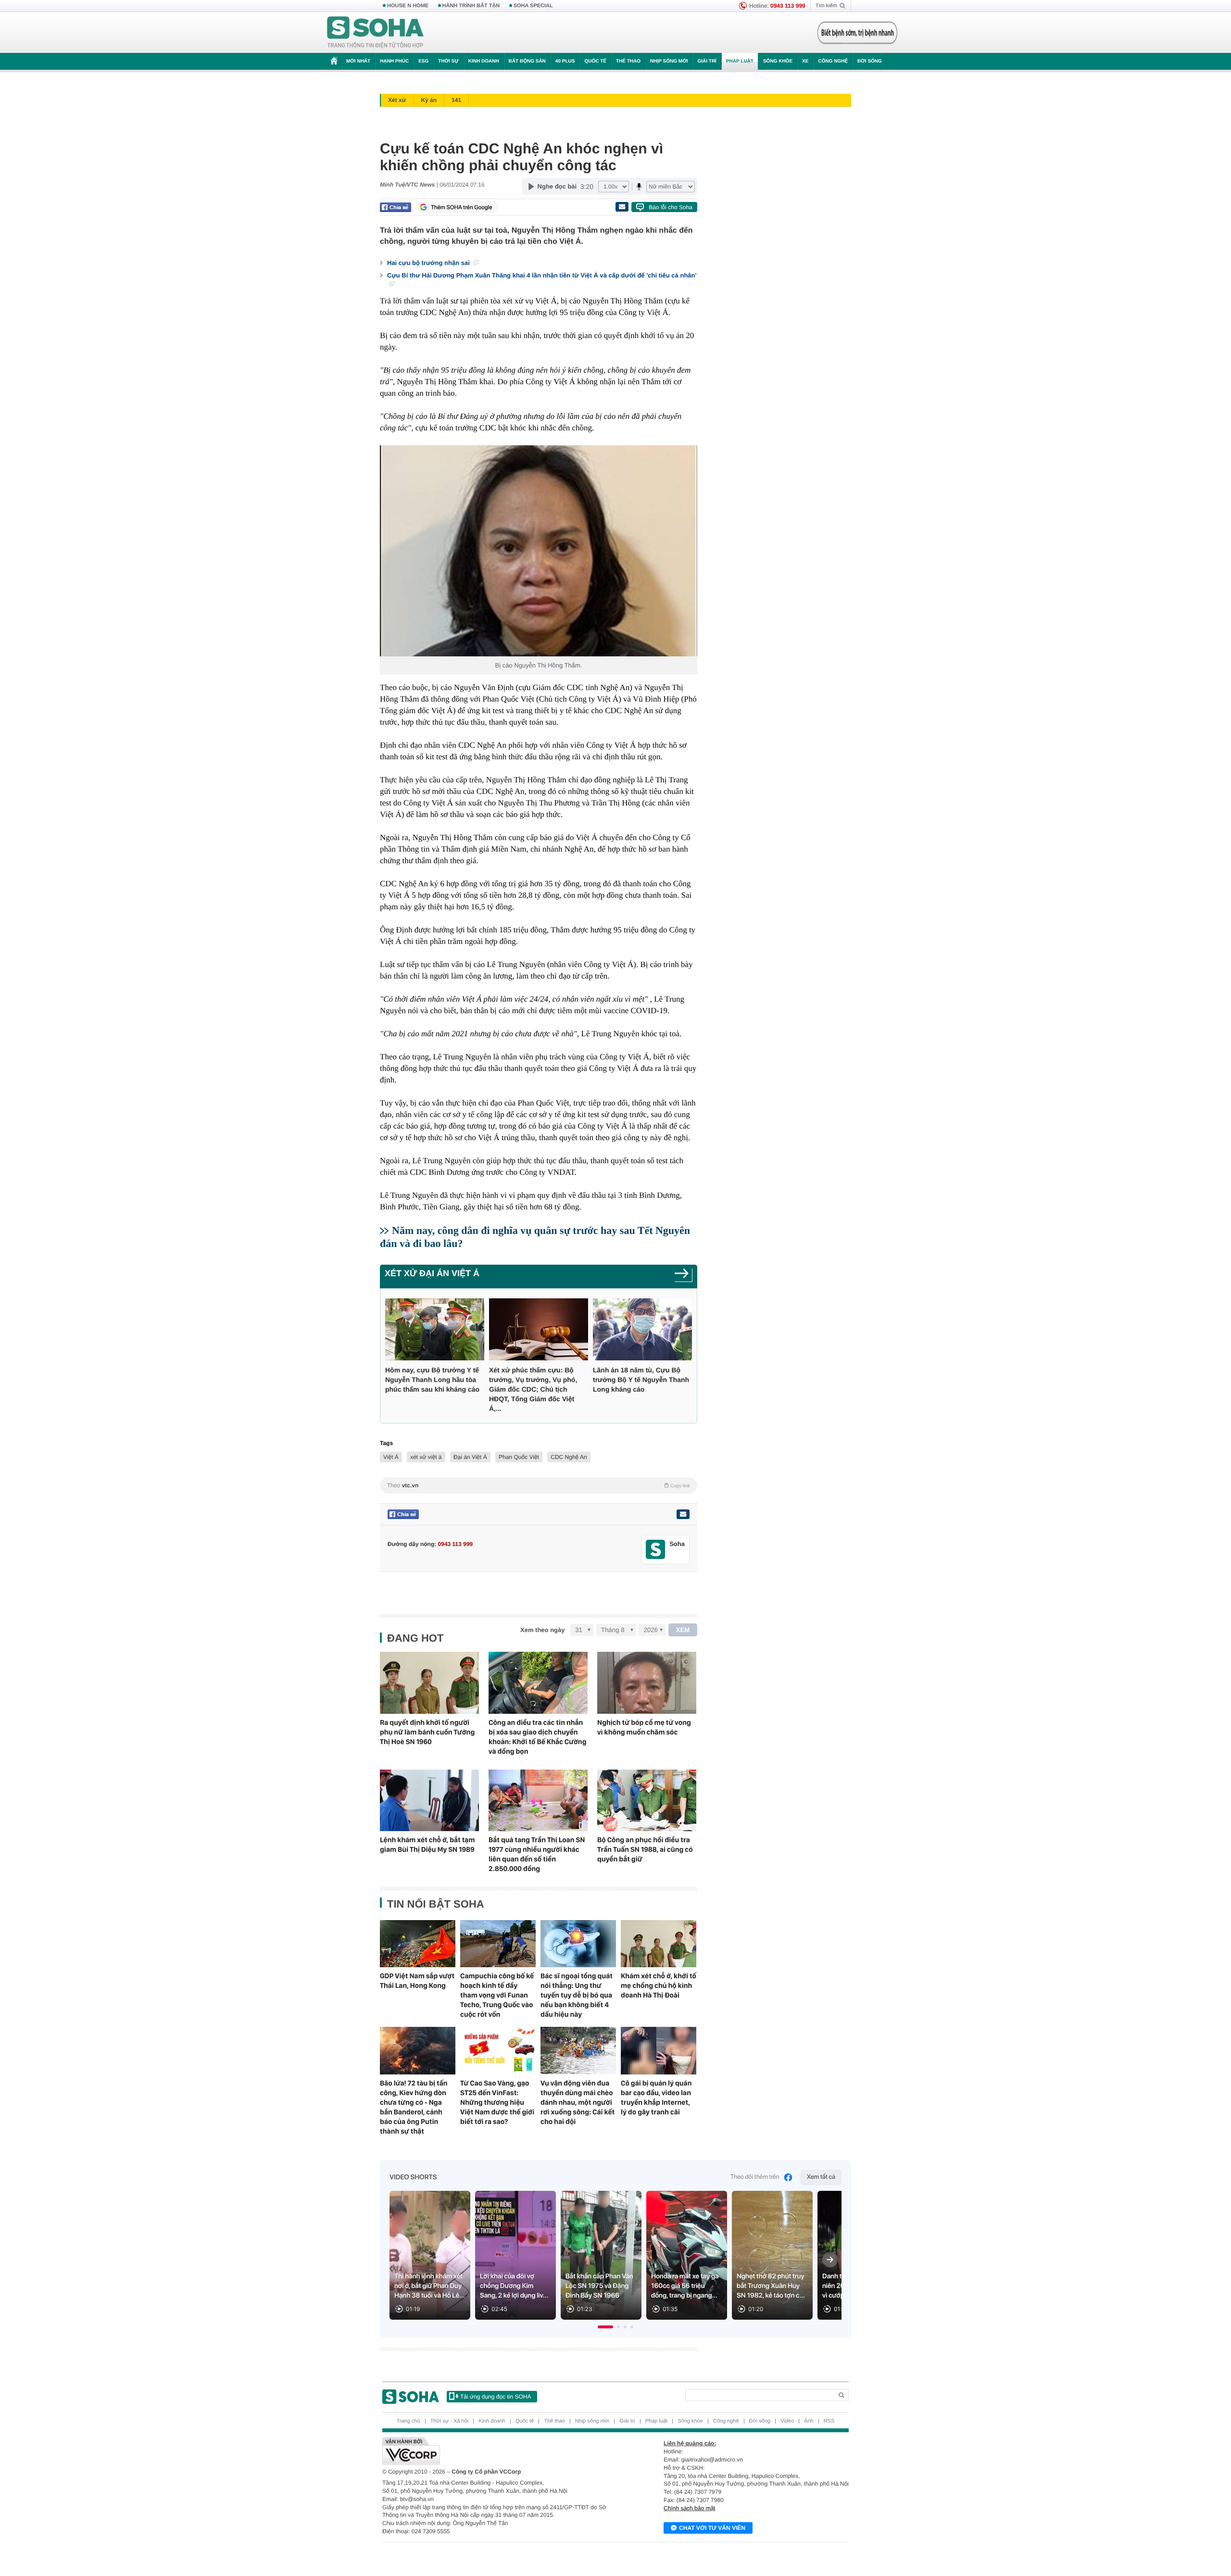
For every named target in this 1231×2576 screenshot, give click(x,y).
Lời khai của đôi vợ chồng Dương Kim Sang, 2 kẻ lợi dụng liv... (514, 2286)
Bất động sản (527, 61)
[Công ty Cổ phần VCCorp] (499, 2451)
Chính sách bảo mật (689, 2508)
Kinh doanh (484, 61)
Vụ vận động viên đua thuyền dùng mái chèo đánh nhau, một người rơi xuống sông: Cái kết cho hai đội (578, 2102)
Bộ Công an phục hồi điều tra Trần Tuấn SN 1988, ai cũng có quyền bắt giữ (645, 1849)
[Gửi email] (622, 207)
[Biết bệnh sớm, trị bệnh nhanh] (857, 33)
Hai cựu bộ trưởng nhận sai (429, 263)
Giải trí (707, 61)
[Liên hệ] (683, 1514)
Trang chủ (408, 2421)
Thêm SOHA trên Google (462, 207)
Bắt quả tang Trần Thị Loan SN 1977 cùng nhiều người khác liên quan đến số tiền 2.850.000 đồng (537, 1854)
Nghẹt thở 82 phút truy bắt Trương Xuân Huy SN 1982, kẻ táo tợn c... (771, 2286)
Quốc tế (595, 61)
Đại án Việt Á (470, 1457)
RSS (829, 2421)
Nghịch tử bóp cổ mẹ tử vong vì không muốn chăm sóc (644, 1727)
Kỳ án (429, 100)
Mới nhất (358, 61)
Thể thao (628, 61)
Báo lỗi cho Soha (671, 207)
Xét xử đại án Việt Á (432, 1273)
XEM (683, 1630)
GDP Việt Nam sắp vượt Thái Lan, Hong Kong (417, 1981)
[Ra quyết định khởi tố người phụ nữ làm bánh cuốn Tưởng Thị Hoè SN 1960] (429, 1683)
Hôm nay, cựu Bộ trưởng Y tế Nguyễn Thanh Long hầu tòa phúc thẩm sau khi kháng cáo (432, 1380)
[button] (605, 2327)
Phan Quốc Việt (519, 1457)
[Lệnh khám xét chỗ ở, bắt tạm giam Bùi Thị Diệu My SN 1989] (429, 1801)
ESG (423, 61)
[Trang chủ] (376, 33)
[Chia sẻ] (396, 207)
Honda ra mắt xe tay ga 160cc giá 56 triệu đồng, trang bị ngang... (685, 2286)
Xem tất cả (821, 2177)
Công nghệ (833, 61)
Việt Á (391, 1457)
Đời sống (870, 61)
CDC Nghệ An (569, 1457)
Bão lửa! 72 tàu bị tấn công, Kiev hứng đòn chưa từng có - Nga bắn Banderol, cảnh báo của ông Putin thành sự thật (414, 2107)
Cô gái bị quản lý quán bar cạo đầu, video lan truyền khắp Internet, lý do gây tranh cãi (656, 2098)
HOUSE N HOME (408, 6)
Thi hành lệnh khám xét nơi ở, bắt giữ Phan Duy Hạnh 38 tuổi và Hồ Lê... (430, 2286)
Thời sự (448, 61)
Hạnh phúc (394, 61)
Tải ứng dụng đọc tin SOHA (496, 2397)
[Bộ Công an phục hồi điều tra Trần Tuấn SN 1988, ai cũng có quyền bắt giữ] (647, 1801)
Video (787, 2421)
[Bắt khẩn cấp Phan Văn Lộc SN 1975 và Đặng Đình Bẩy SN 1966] (601, 2256)
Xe (805, 61)
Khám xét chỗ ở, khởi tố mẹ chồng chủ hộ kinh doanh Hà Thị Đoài (659, 1985)
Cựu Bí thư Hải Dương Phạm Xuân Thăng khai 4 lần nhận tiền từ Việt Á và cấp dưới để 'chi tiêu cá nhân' (542, 275)
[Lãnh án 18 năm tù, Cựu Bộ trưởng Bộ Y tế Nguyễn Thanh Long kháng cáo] (642, 1329)
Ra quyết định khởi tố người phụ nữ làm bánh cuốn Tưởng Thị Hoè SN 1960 (427, 1732)
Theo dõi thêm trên (755, 2177)
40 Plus (565, 61)
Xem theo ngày (542, 1630)
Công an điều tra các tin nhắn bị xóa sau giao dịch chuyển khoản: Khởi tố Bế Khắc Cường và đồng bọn (537, 1737)
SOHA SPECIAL (533, 6)
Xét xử (397, 100)
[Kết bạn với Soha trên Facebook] (656, 1550)
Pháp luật (740, 61)
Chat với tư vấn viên (712, 2528)
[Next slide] (830, 2260)
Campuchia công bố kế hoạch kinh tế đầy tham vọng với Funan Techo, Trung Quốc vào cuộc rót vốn (497, 1995)
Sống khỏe (778, 61)
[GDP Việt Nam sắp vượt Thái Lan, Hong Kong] (418, 1944)
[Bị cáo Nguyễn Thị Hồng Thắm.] (539, 551)
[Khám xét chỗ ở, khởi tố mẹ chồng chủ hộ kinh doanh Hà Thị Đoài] (659, 1944)
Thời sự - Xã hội (449, 2421)
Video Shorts (413, 2177)
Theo (539, 1485)
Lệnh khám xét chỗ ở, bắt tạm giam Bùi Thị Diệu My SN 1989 (427, 1845)
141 (456, 100)
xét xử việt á (426, 1457)
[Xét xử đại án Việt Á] (684, 1276)
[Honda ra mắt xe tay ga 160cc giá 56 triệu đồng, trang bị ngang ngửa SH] (687, 2256)
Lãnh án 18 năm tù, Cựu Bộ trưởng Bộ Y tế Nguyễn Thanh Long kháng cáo (641, 1380)
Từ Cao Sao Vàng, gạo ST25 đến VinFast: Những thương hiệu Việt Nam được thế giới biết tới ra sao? (497, 2102)
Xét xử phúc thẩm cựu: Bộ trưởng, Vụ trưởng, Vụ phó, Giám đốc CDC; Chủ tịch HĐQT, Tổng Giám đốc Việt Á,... (533, 1389)
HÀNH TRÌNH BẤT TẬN (471, 6)
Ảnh (809, 2421)
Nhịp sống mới (669, 61)
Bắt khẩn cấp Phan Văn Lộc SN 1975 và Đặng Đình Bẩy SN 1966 (599, 2286)
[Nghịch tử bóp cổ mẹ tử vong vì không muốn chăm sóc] (647, 1683)
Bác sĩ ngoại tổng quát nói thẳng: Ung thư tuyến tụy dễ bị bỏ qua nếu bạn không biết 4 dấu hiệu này (577, 1995)
